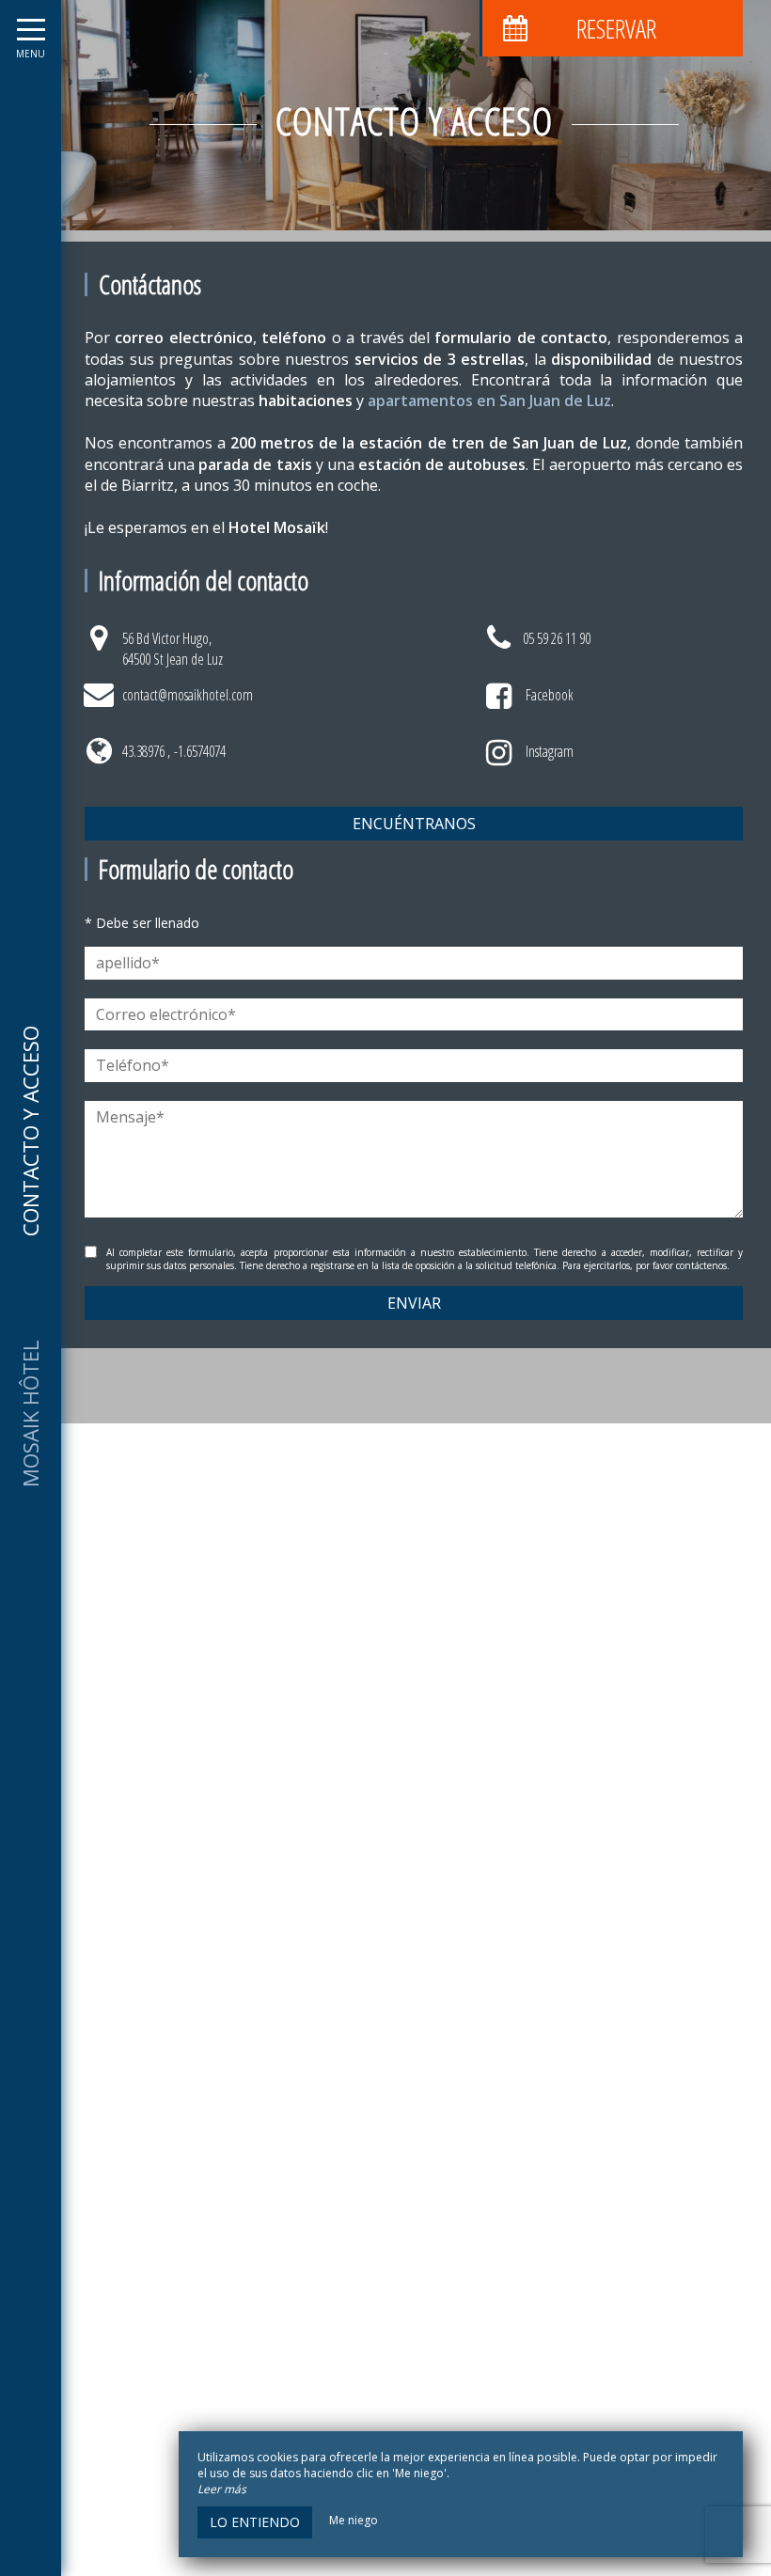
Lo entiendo (255, 2522)
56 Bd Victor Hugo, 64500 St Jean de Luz (173, 649)
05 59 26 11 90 (557, 638)
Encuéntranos (414, 824)
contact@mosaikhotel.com (188, 695)
